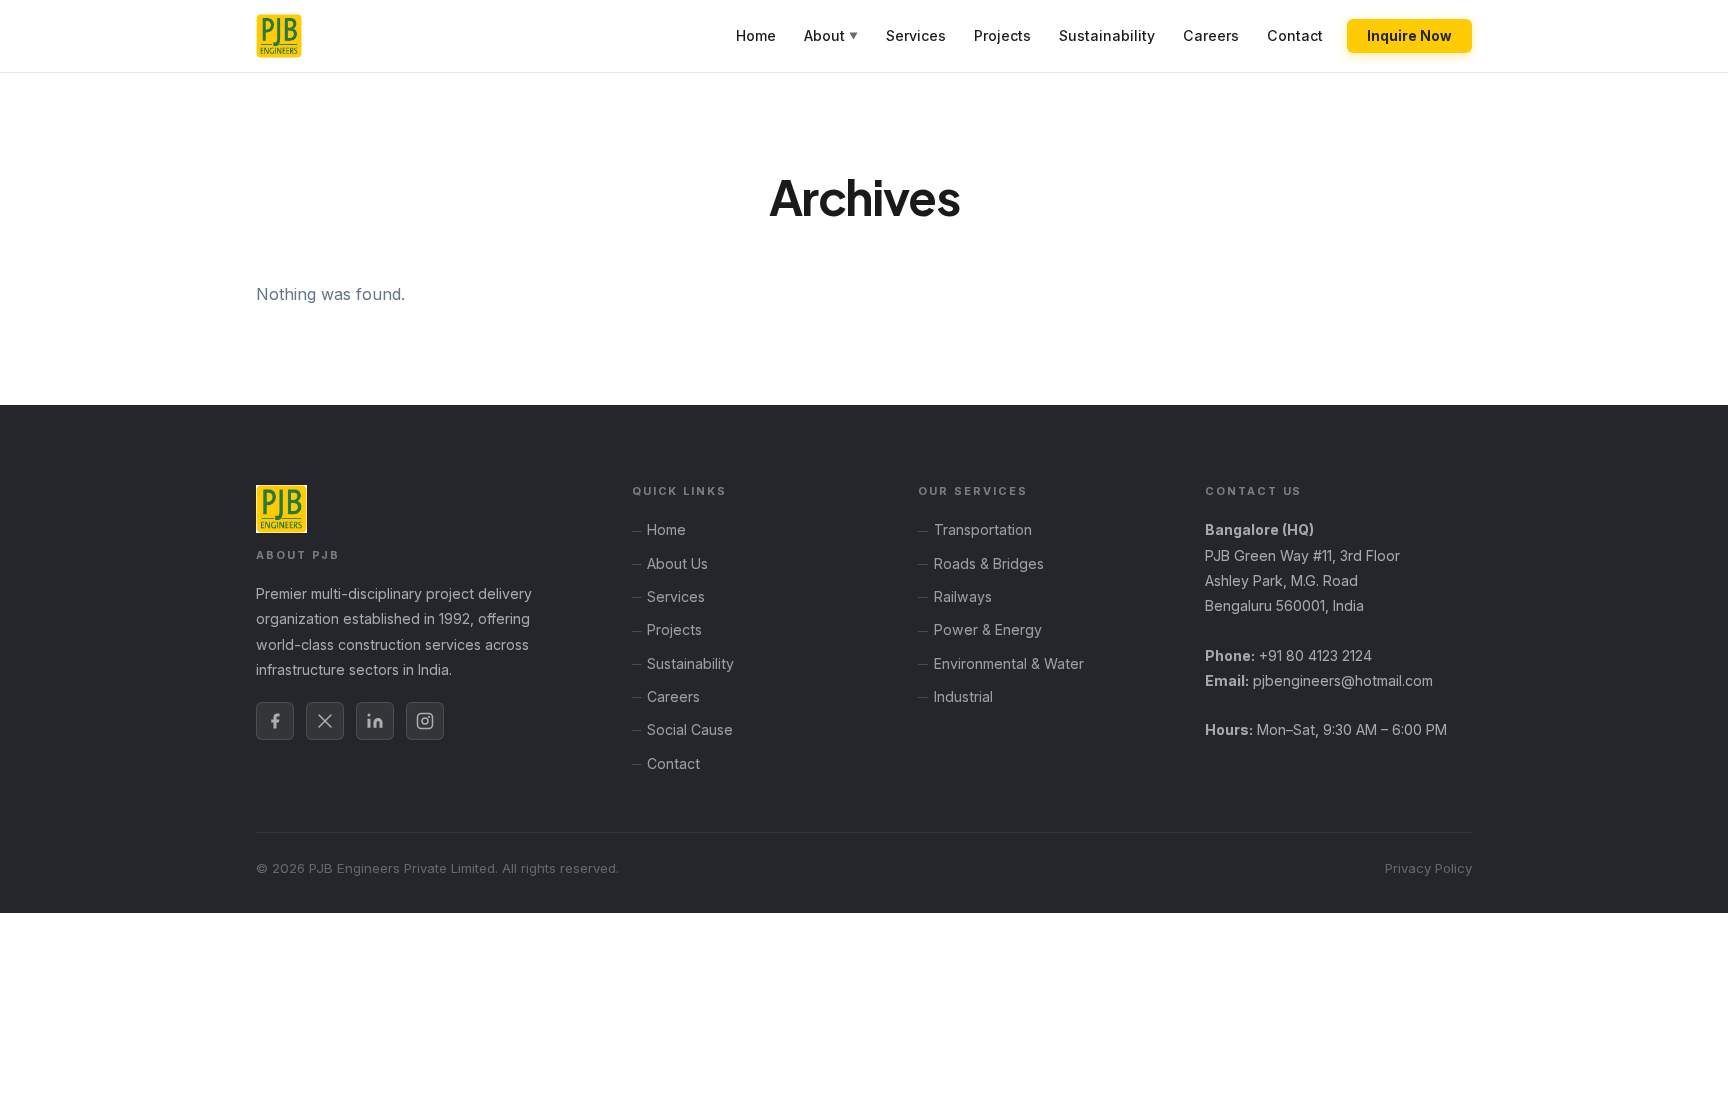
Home (756, 35)
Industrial (963, 696)
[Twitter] (325, 721)
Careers (1211, 35)
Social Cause (690, 729)
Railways (963, 596)
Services (916, 35)
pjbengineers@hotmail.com (1343, 680)
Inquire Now (1409, 36)
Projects (1002, 35)
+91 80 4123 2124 (1315, 655)
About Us (677, 563)
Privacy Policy (1428, 868)
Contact (1295, 35)
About (831, 35)
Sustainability (1107, 35)
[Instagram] (425, 721)
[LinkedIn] (375, 721)
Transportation (983, 529)
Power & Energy (988, 629)
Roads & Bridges (989, 563)
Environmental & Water (1009, 663)
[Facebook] (275, 721)
